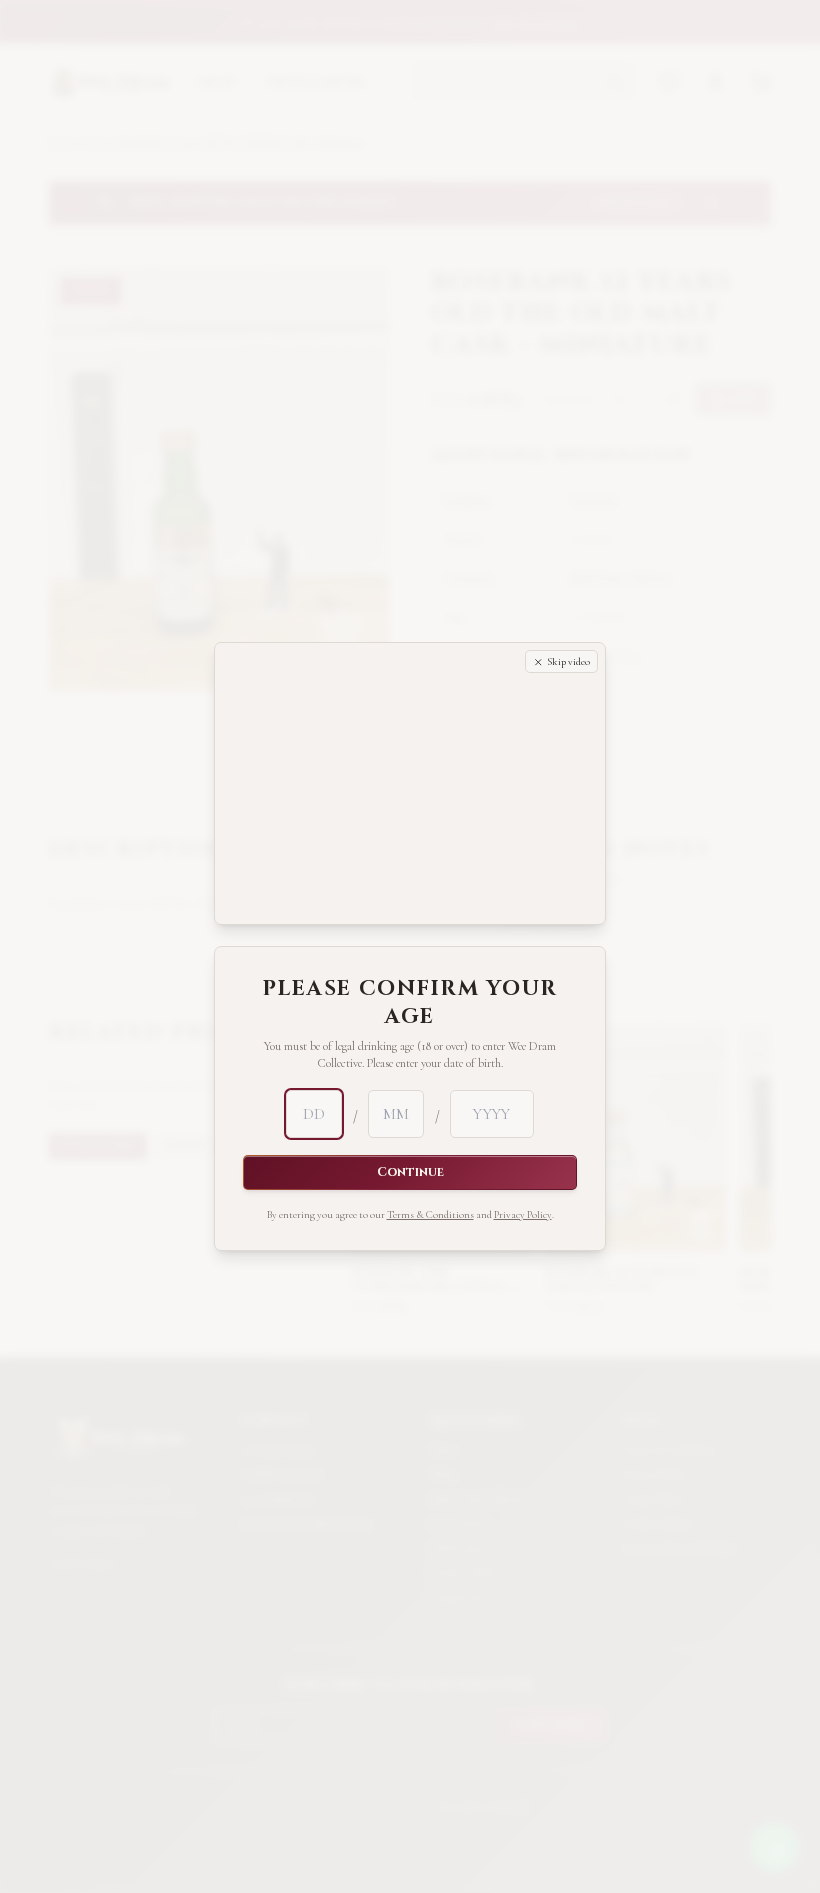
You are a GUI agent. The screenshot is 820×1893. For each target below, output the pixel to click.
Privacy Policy (523, 1062)
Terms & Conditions (430, 1062)
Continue (410, 1020)
